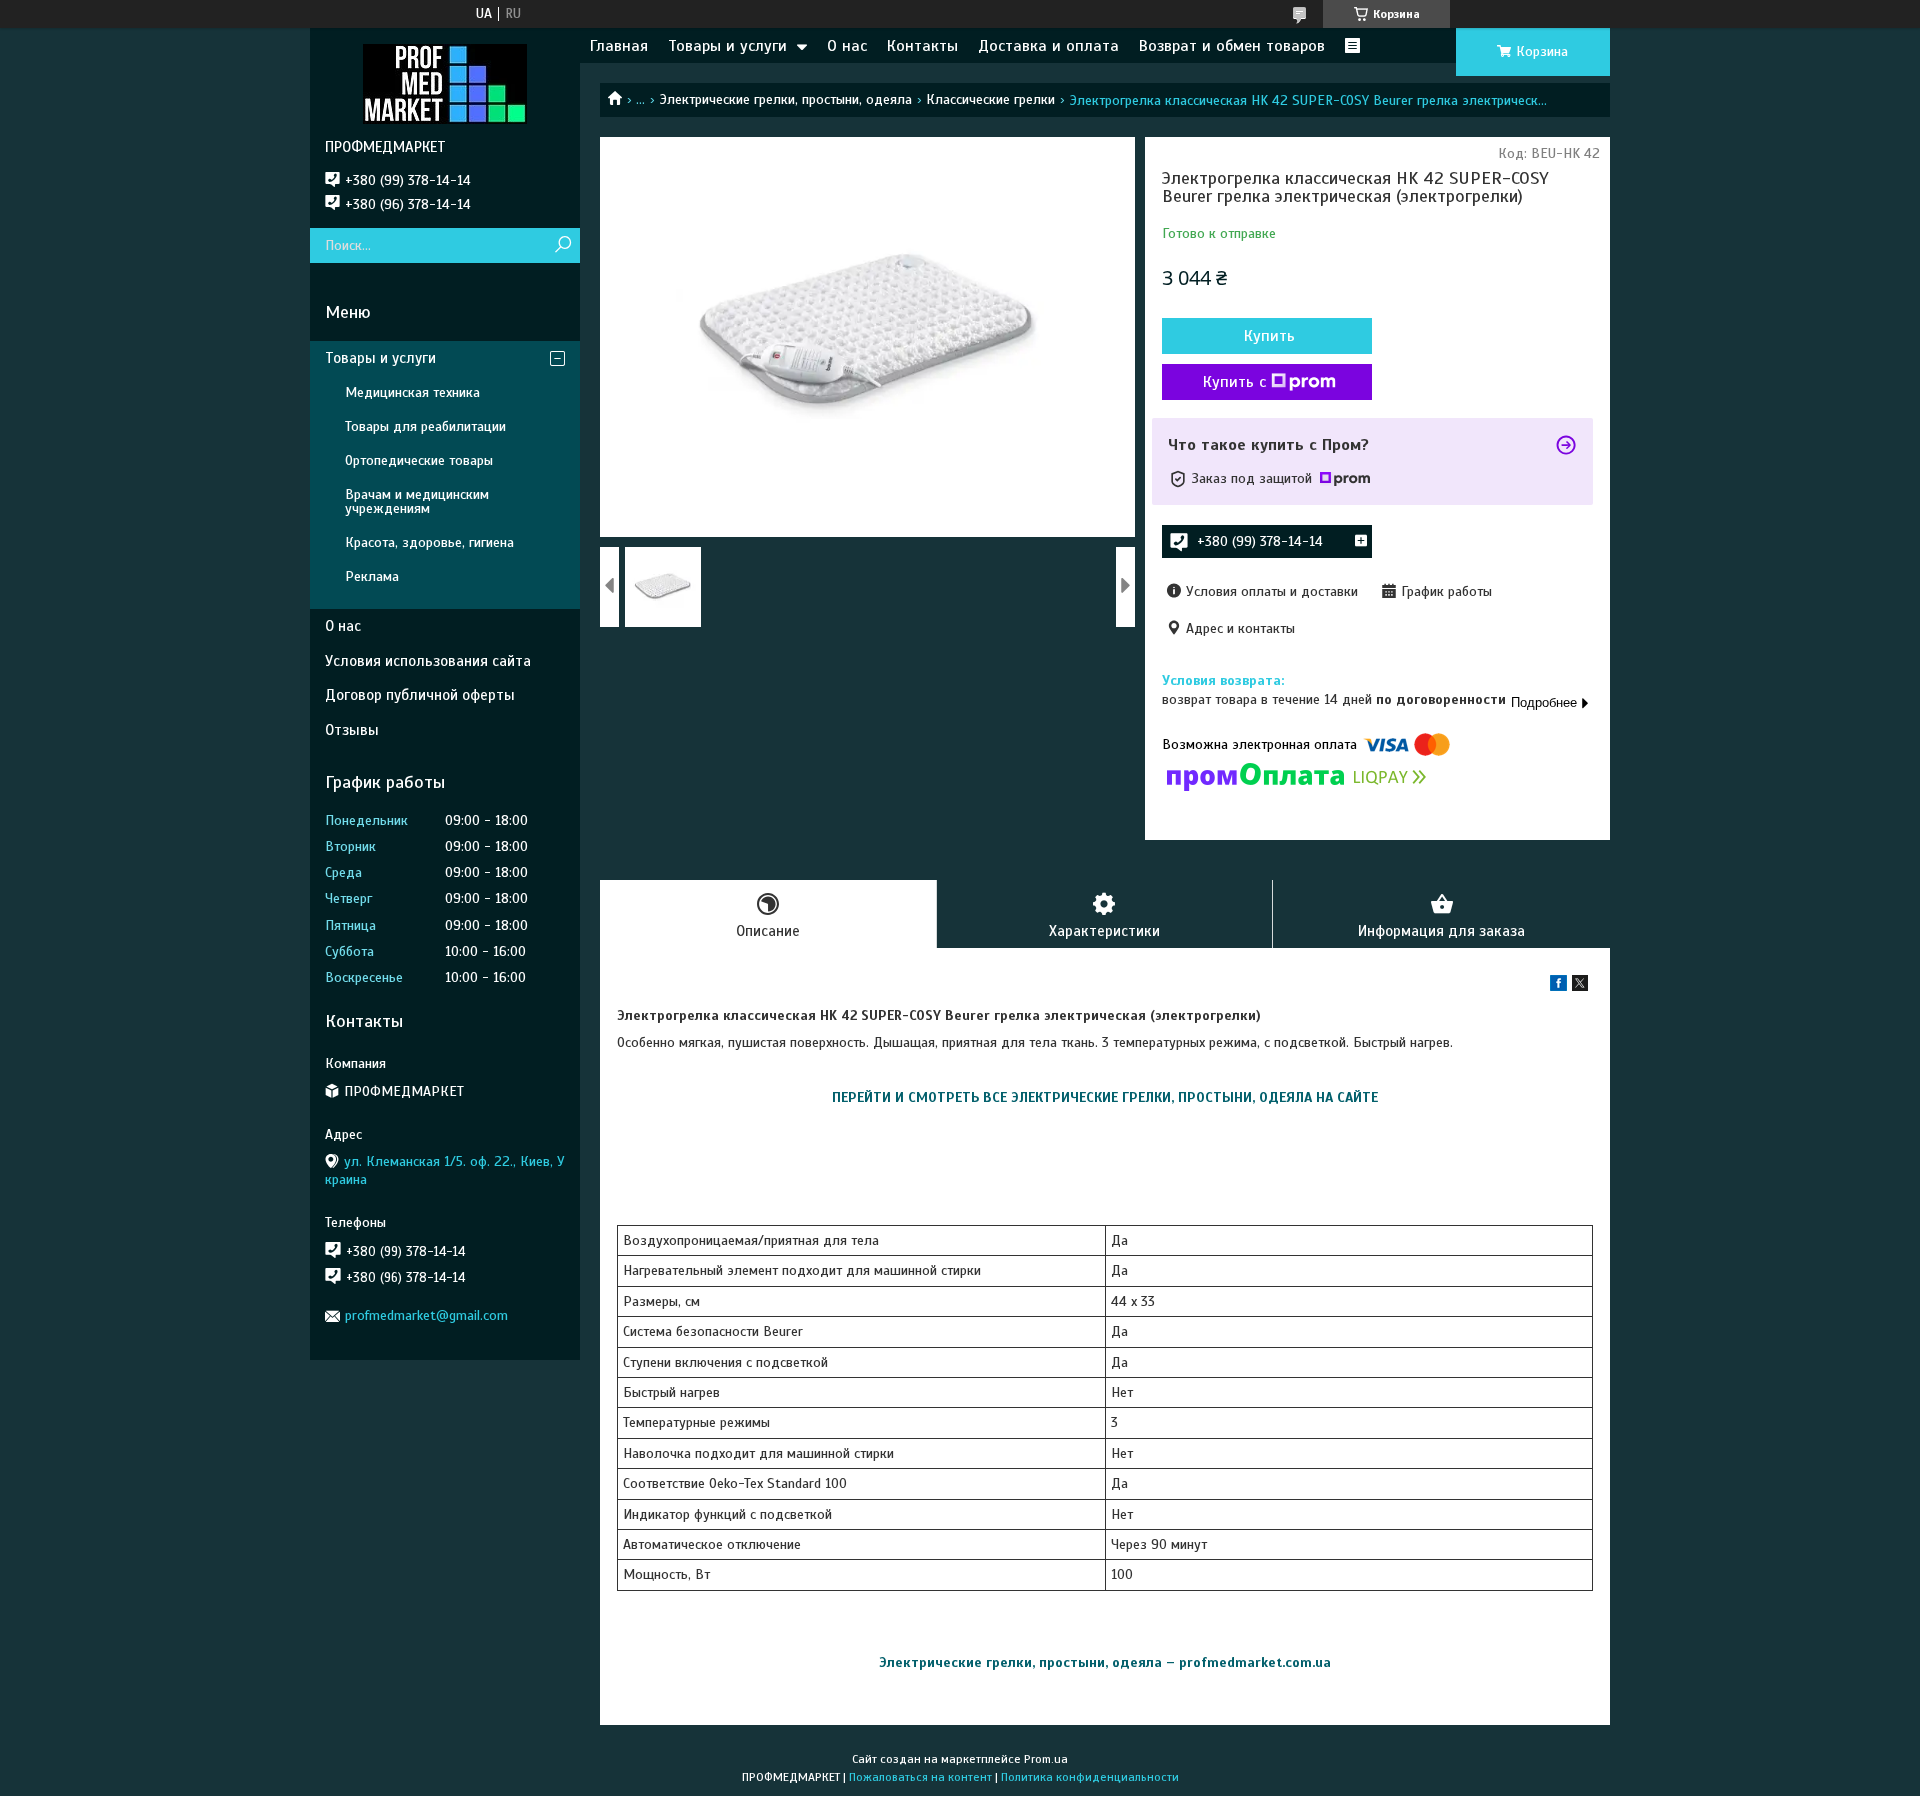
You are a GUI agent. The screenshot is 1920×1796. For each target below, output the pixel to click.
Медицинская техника (412, 392)
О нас (847, 46)
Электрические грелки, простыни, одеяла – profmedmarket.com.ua (1105, 1662)
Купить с (1234, 382)
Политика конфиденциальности (1090, 1777)
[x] (1580, 986)
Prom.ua (1046, 1759)
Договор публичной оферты (420, 695)
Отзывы (352, 730)
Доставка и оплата (1048, 46)
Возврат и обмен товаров (1232, 46)
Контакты (922, 46)
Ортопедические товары (419, 460)
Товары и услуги (727, 46)
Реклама (372, 576)
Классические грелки (990, 99)
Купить (1269, 336)
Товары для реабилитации (425, 426)
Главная (619, 46)
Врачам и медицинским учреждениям (417, 501)
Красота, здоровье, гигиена (429, 542)
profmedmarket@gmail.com (426, 1315)
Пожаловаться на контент (920, 1777)
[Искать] (562, 245)
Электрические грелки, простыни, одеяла (786, 99)
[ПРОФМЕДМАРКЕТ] (445, 83)
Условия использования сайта (428, 661)
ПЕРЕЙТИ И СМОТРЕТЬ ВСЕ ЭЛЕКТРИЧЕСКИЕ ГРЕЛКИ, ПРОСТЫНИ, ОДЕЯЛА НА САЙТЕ (1105, 1097)
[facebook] (1558, 986)
